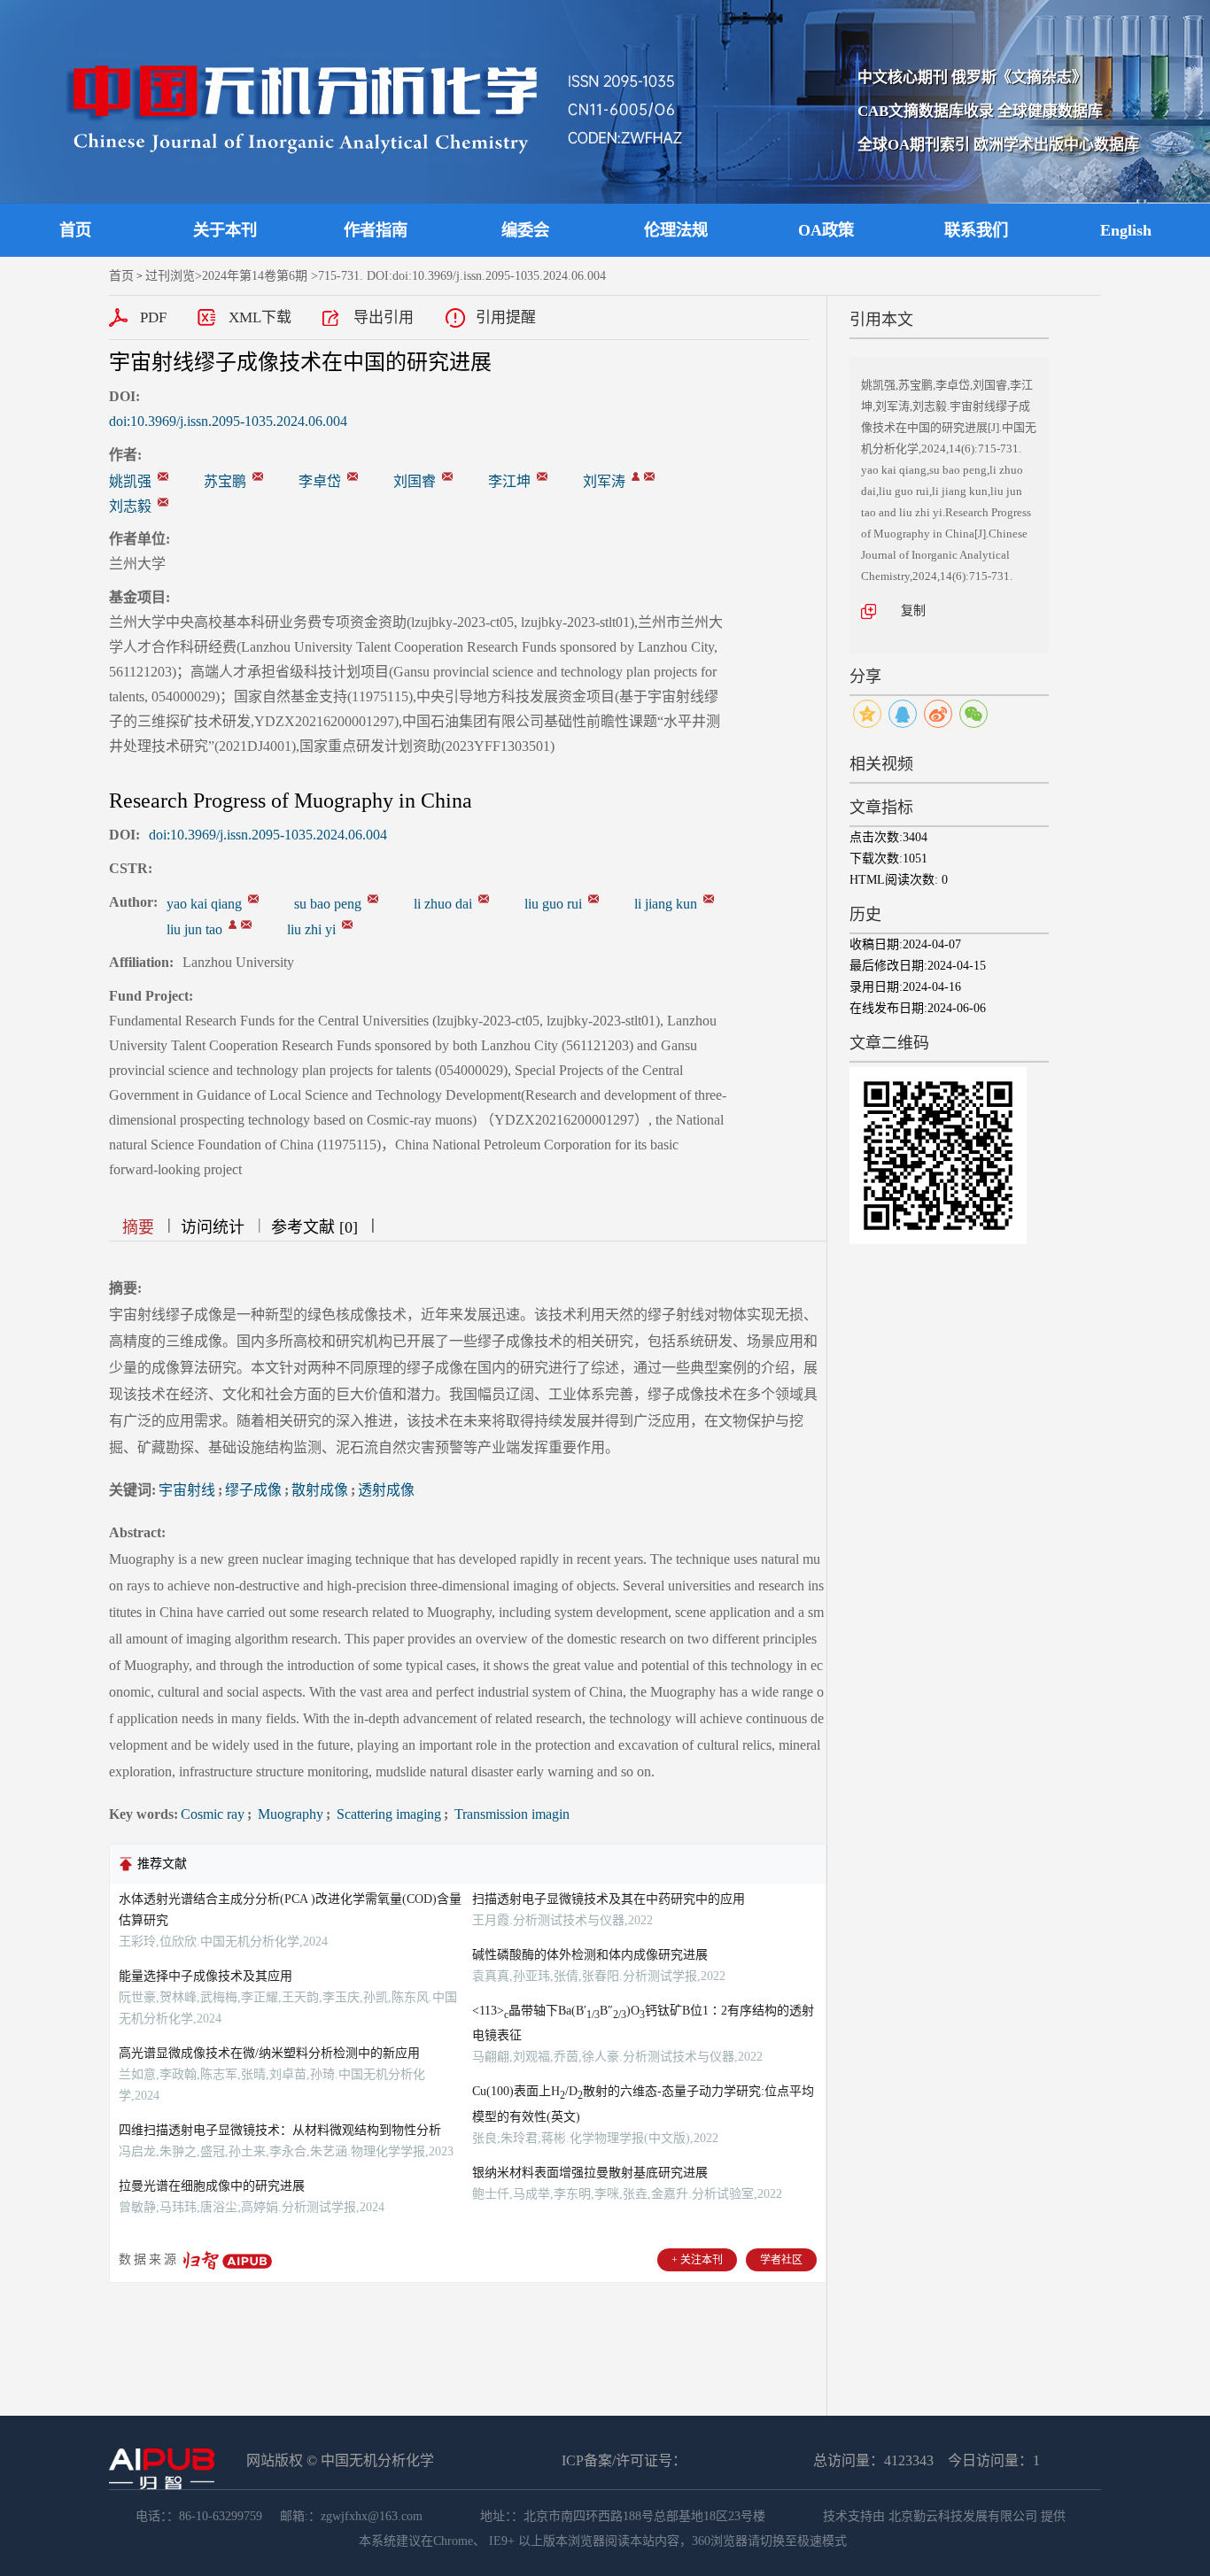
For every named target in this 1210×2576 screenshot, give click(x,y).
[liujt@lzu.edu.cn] (649, 476)
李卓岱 (320, 481)
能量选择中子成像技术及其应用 (206, 1976)
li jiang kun (666, 904)
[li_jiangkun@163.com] (542, 476)
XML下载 (260, 317)
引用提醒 (506, 317)
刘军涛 (604, 481)
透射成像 (386, 1490)
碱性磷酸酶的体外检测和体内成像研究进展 (590, 1955)
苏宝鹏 (225, 481)
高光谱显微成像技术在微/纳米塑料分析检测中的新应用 (269, 2053)
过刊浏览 (170, 276)
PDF (153, 317)
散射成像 (320, 1490)
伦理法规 (676, 230)
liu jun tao (194, 929)
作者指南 (376, 230)
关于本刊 (225, 230)
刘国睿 (415, 481)
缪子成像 (253, 1490)
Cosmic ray (213, 1814)
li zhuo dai (443, 904)
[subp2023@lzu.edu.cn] (258, 476)
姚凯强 (130, 481)
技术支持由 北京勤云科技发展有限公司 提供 (944, 2516)
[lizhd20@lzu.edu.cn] (353, 476)
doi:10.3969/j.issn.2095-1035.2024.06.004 (228, 421)
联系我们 (976, 230)
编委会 (525, 230)
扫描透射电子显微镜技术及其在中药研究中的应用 (609, 1899)
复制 (913, 611)
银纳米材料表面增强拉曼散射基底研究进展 (590, 2173)
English (1126, 230)
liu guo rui (553, 904)
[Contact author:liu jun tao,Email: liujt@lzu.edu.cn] (233, 924)
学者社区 (781, 2260)
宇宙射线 (187, 1490)
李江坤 (509, 481)
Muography (289, 1814)
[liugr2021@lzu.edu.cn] (447, 476)
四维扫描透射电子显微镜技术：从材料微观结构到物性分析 (280, 2130)
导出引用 (384, 317)
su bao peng (328, 904)
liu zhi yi (311, 929)
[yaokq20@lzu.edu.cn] (163, 476)
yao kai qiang (204, 904)
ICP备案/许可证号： (624, 2460)
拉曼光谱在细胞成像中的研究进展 (212, 2186)
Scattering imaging (387, 1814)
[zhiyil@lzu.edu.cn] (163, 502)
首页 (75, 230)
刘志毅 (130, 506)
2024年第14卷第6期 (255, 276)
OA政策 (826, 230)
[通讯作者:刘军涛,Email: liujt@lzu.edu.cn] (636, 476)
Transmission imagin (510, 1814)
